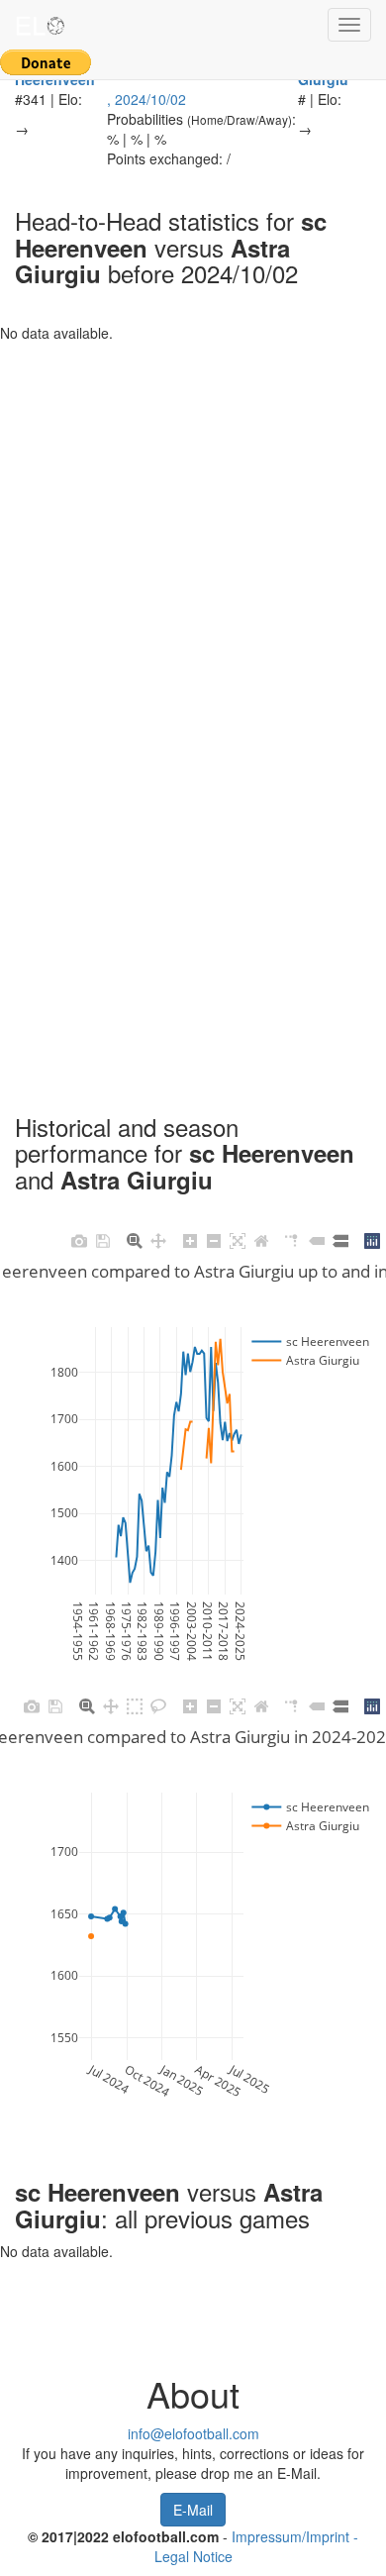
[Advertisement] (193, 536)
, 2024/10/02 (146, 99)
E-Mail (193, 2510)
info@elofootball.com (193, 2433)
